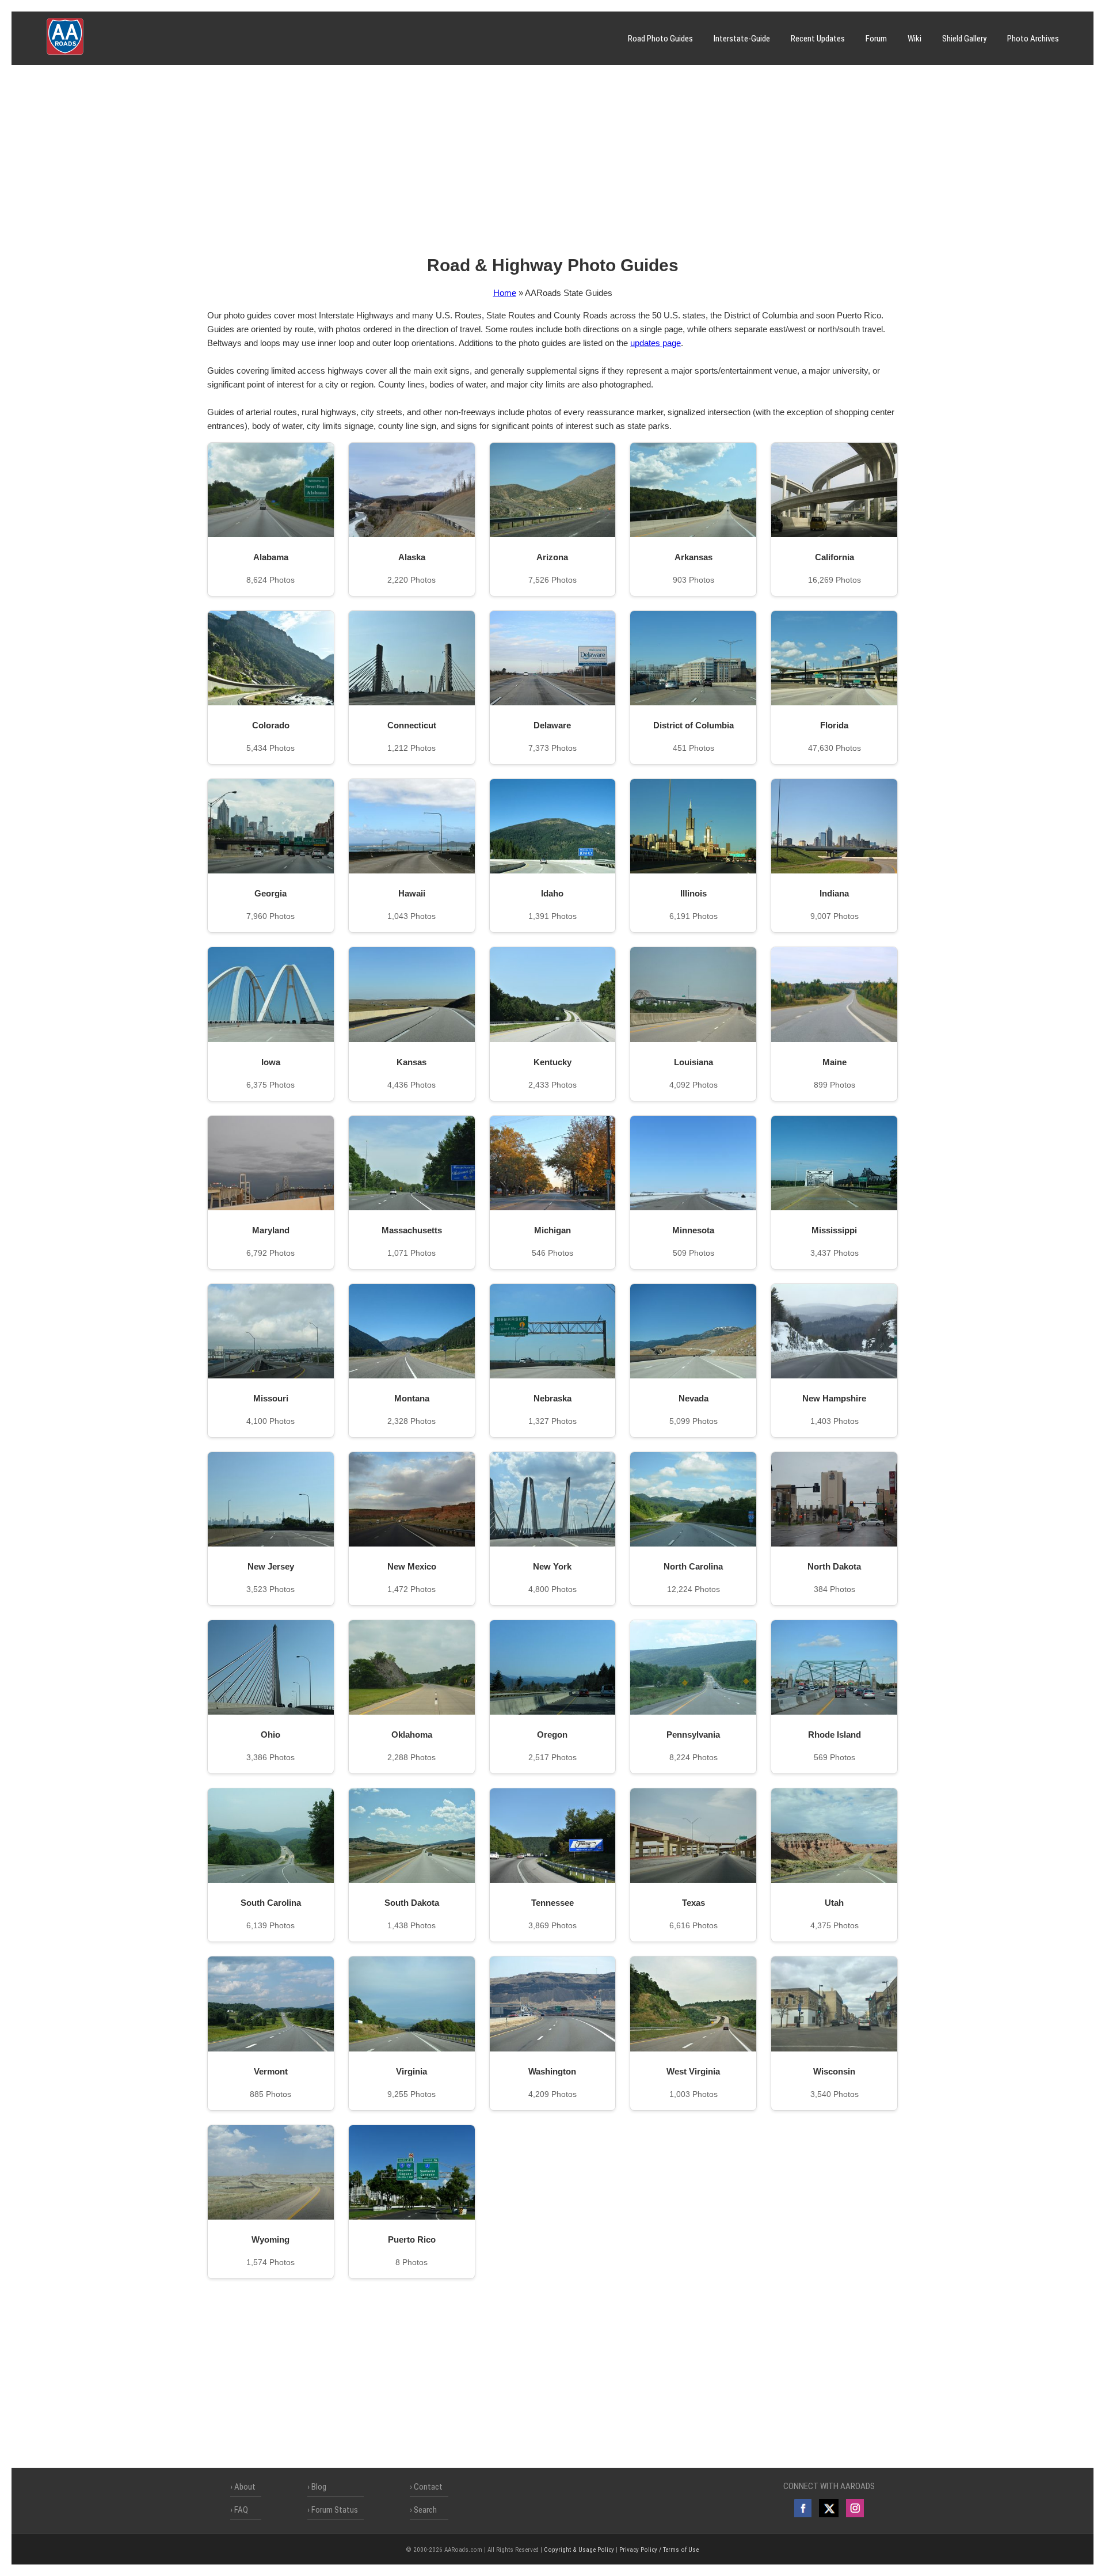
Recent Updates (818, 39)
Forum (876, 39)
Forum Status (335, 2510)
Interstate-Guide (742, 39)
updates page (656, 343)
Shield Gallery (964, 39)
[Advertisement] (552, 164)
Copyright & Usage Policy (579, 2550)
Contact (428, 2487)
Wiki (915, 39)
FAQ (241, 2510)
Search (425, 2510)
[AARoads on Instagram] (855, 2508)
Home (505, 293)
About (245, 2487)
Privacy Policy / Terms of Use (659, 2550)
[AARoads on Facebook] (803, 2508)
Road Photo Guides (660, 39)
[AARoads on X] (828, 2508)
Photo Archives (1033, 39)
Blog (319, 2487)
